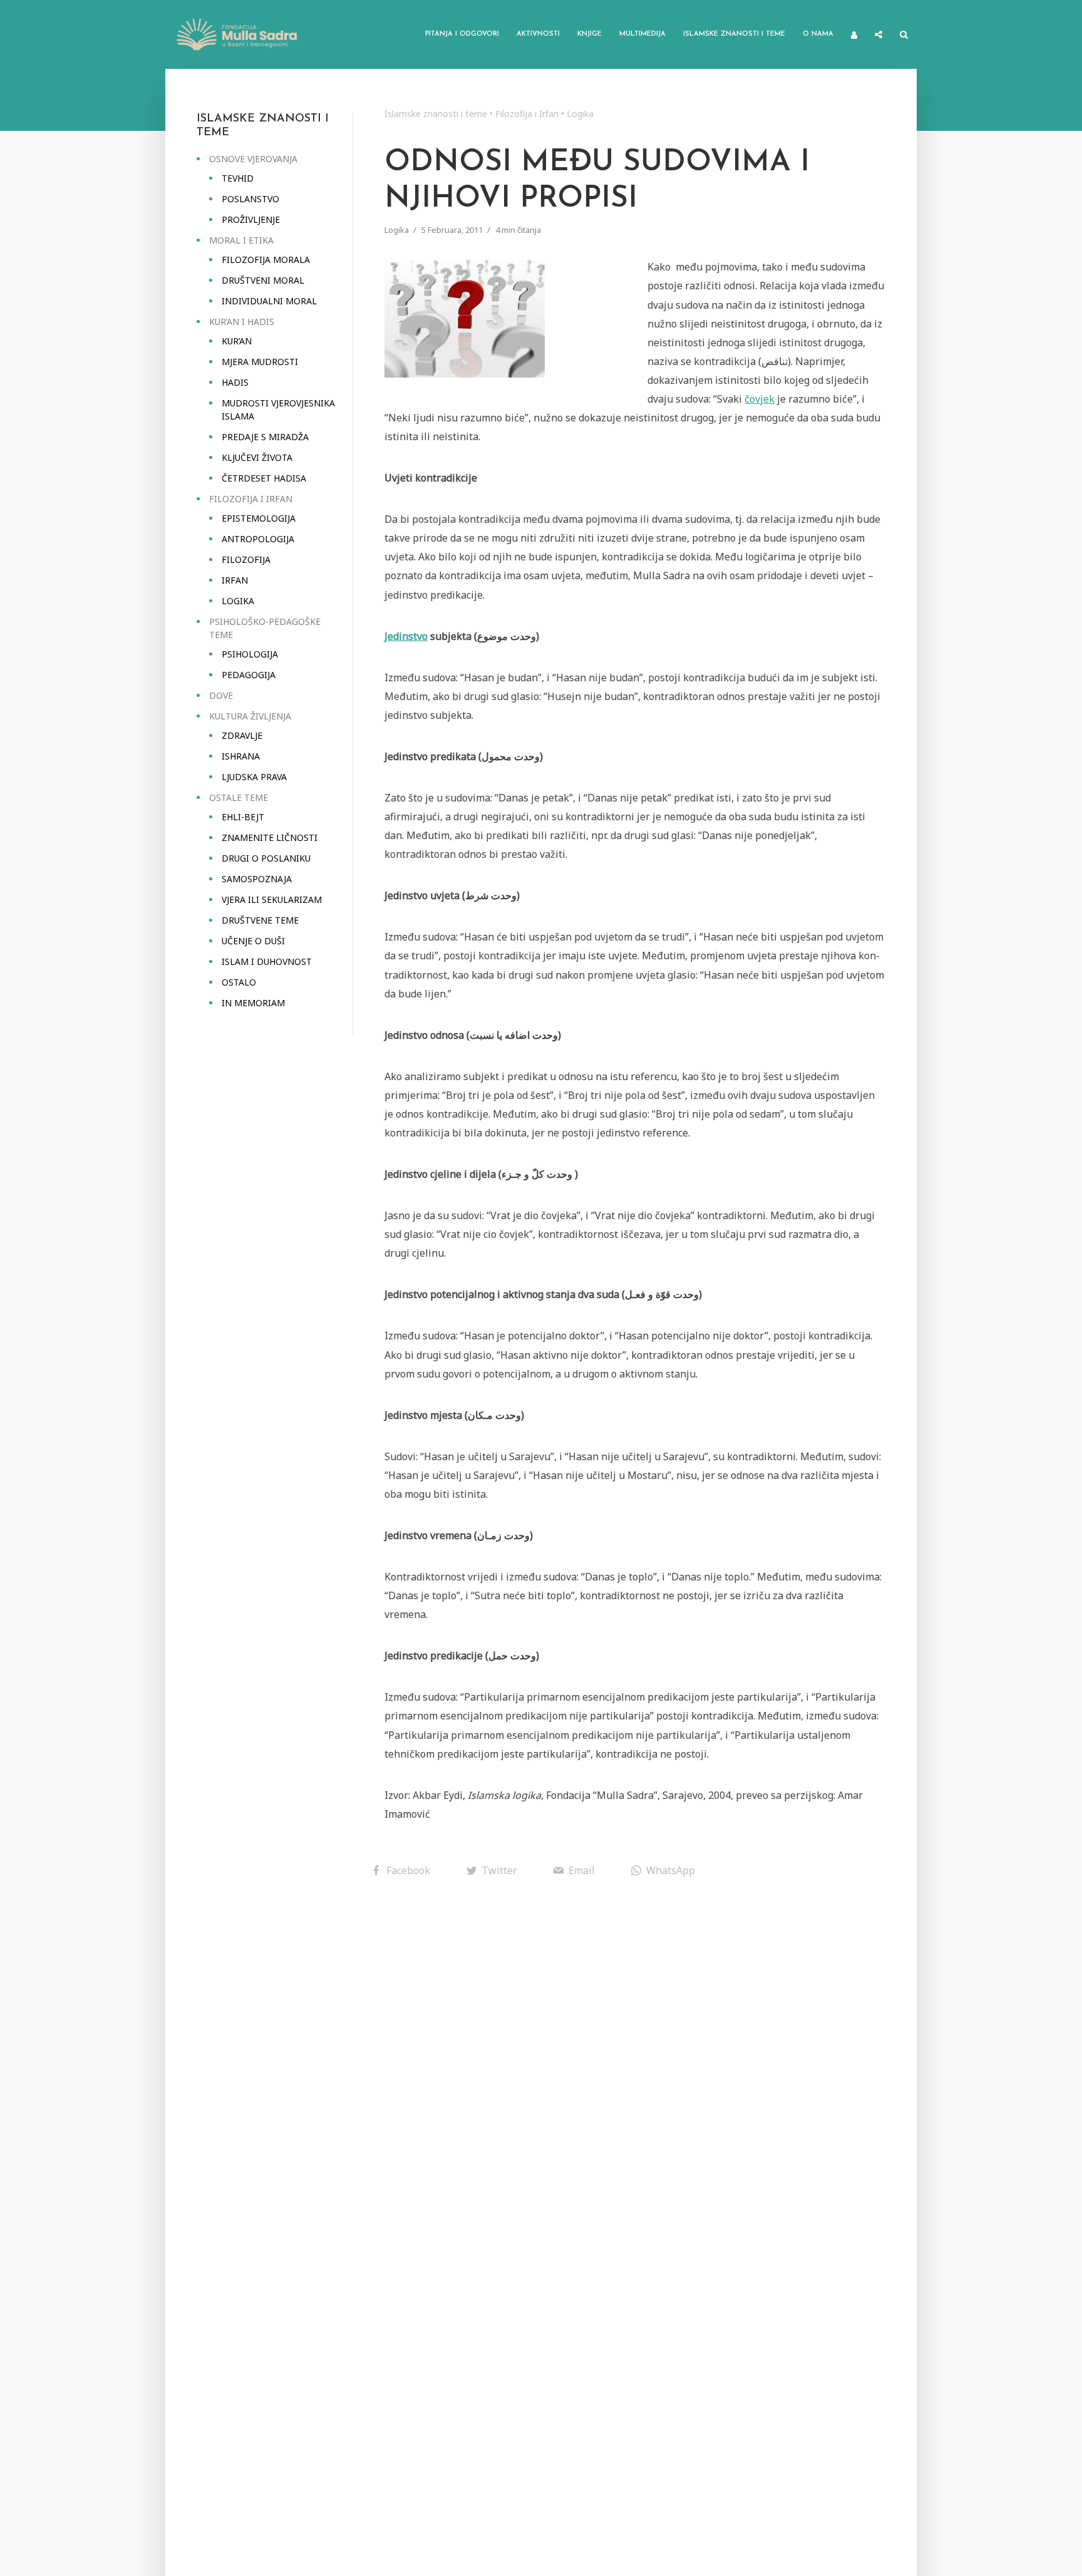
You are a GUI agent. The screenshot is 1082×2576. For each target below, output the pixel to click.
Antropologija (258, 539)
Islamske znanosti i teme (734, 34)
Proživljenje (251, 219)
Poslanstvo (250, 199)
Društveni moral (263, 280)
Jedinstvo (406, 636)
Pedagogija (249, 675)
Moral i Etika (241, 240)
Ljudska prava (254, 777)
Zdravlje (242, 735)
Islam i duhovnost (267, 961)
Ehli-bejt (243, 817)
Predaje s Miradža (265, 437)
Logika (238, 601)
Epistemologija (259, 518)
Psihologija (250, 654)
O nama (818, 34)
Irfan (235, 580)
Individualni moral (269, 301)
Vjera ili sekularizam (272, 899)
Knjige (590, 34)
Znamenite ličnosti (270, 837)
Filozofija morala (266, 260)
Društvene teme (260, 920)
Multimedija (642, 34)
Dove (221, 695)
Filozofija (246, 559)
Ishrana (241, 756)
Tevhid (238, 178)
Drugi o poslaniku (266, 858)
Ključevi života (257, 457)
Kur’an (237, 341)
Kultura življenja (250, 716)
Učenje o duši (253, 941)
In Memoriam (253, 1003)
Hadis (235, 382)
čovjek (760, 399)
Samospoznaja (257, 879)
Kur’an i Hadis (242, 322)
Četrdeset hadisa (264, 478)
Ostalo (239, 982)
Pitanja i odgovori (462, 34)
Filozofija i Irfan (251, 499)
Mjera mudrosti (260, 362)
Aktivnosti (538, 34)
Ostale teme (239, 797)
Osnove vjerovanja (253, 159)
